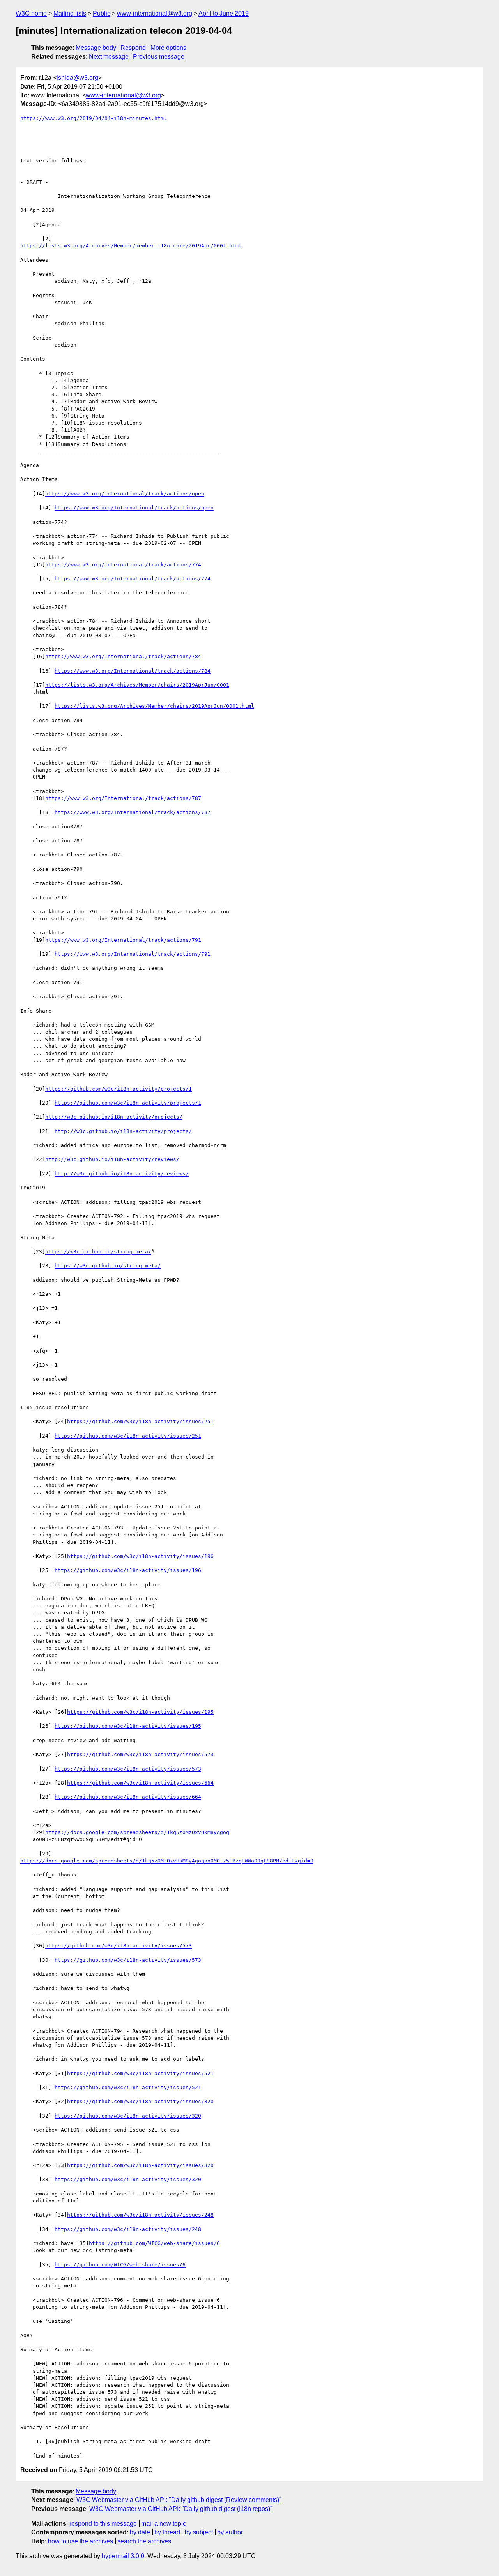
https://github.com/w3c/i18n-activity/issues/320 (140, 2101)
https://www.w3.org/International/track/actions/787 (123, 798)
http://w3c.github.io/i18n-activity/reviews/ (112, 1159)
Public (102, 13)
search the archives (144, 2541)
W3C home (31, 13)
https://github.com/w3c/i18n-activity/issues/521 (140, 2073)
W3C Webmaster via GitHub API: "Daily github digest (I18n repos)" (181, 2509)
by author (230, 2532)
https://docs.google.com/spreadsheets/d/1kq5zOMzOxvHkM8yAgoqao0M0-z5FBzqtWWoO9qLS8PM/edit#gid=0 (167, 1861)
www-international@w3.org (155, 13)
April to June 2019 (224, 13)
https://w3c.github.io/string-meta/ (98, 1252)
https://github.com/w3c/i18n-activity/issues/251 (140, 1421)
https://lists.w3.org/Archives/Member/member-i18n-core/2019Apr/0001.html (131, 246)
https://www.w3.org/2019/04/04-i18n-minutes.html (94, 118)
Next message (109, 57)
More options (168, 48)
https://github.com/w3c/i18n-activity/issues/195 (140, 1712)
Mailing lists (70, 13)
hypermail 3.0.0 (123, 2556)
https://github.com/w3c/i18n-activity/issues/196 (140, 1556)
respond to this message (103, 2524)
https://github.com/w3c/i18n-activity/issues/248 (140, 2215)
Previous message (159, 57)
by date (140, 2532)
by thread (167, 2532)
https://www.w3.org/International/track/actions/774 (123, 565)
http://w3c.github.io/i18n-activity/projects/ (114, 1117)
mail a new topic (164, 2524)
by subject (199, 2532)
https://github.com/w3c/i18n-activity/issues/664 (140, 1783)
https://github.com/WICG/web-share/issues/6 (154, 2243)
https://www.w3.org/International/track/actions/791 (123, 940)
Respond (133, 48)
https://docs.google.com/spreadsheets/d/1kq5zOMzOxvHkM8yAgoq (137, 1832)
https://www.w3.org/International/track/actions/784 (123, 656)
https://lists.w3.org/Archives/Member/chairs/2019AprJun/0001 (137, 685)
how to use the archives (81, 2541)
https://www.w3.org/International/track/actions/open (125, 494)
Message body (96, 48)
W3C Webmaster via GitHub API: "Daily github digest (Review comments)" (179, 2500)
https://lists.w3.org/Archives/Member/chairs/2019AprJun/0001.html (154, 706)
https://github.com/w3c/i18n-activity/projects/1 (119, 1089)
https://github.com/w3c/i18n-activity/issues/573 (140, 1754)
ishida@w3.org (77, 78)
